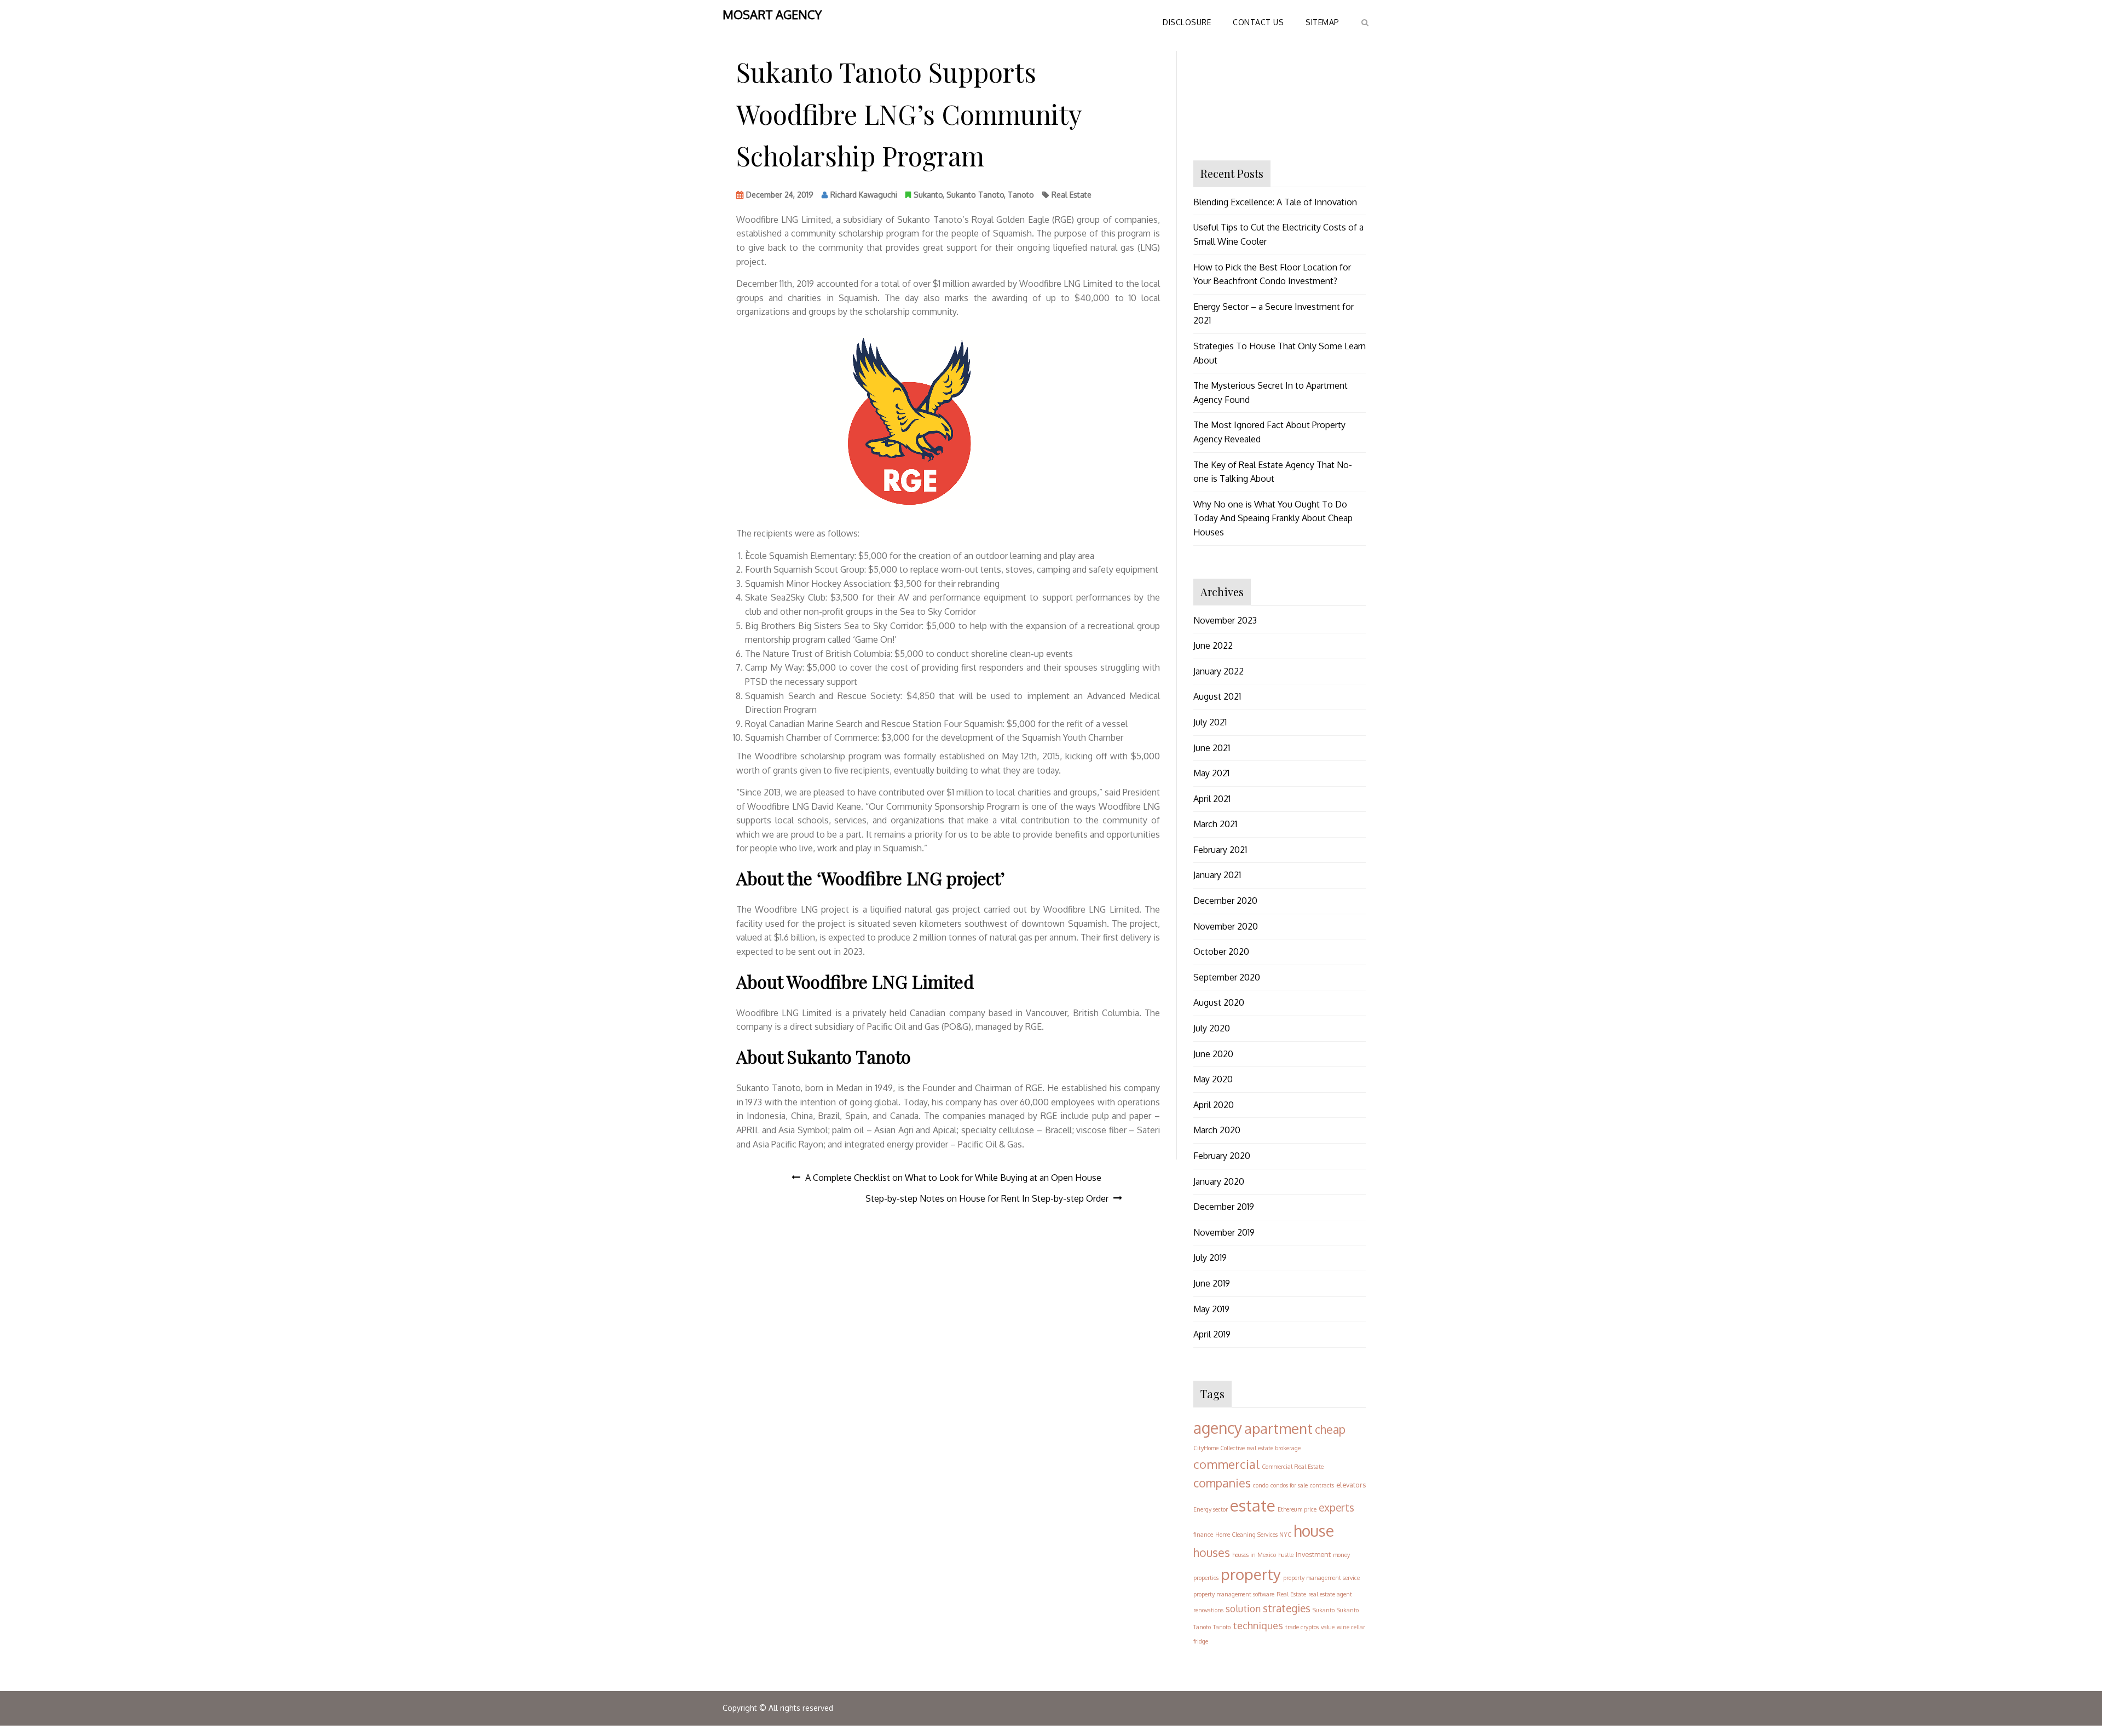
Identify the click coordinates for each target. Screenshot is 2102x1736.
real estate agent (1330, 1594)
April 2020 (1214, 1105)
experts (1336, 1507)
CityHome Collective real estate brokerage (1247, 1448)
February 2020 (1222, 1156)
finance (1203, 1535)
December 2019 (1224, 1207)
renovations (1208, 1610)
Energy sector (1211, 1509)
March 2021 (1215, 824)
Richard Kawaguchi (864, 195)
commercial (1226, 1464)
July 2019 (1210, 1258)
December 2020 (1225, 901)
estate (1253, 1505)
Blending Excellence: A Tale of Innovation (1275, 202)
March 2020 (1217, 1130)
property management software (1234, 1594)
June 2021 (1212, 748)
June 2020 (1213, 1054)
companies (1222, 1483)
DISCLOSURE (1187, 22)
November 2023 (1225, 620)
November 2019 (1224, 1232)
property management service (1321, 1578)
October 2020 (1221, 951)
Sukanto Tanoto (975, 195)
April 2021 (1212, 799)
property (1251, 1574)
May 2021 (1211, 773)
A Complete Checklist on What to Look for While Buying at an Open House (953, 1178)
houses (1212, 1552)
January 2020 (1219, 1181)
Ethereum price (1297, 1509)
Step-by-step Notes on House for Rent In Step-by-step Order (987, 1198)
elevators (1351, 1485)
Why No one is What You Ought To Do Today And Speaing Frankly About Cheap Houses (1273, 518)
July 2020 (1212, 1028)
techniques (1258, 1625)
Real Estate (1072, 195)
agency (1218, 1428)
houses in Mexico (1254, 1555)
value (1328, 1627)
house (1314, 1531)
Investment (1313, 1554)
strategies (1287, 1608)
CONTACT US (1258, 22)
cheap (1330, 1429)
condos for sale (1289, 1485)
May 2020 (1213, 1079)
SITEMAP (1323, 22)
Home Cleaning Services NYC (1253, 1535)
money (1341, 1555)
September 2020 (1227, 977)
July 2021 (1210, 722)
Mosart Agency (772, 14)
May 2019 (1211, 1309)
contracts (1322, 1485)
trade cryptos (1302, 1627)
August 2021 (1217, 696)
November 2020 (1226, 926)
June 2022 (1213, 645)
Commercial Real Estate (1293, 1467)
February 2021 (1220, 850)
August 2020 (1219, 1002)
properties (1206, 1578)
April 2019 (1212, 1334)
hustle (1286, 1555)
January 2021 (1217, 875)
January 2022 (1219, 671)
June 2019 (1212, 1283)
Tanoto (1021, 195)
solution (1243, 1608)
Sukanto (928, 195)
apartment (1278, 1428)
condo (1261, 1485)
